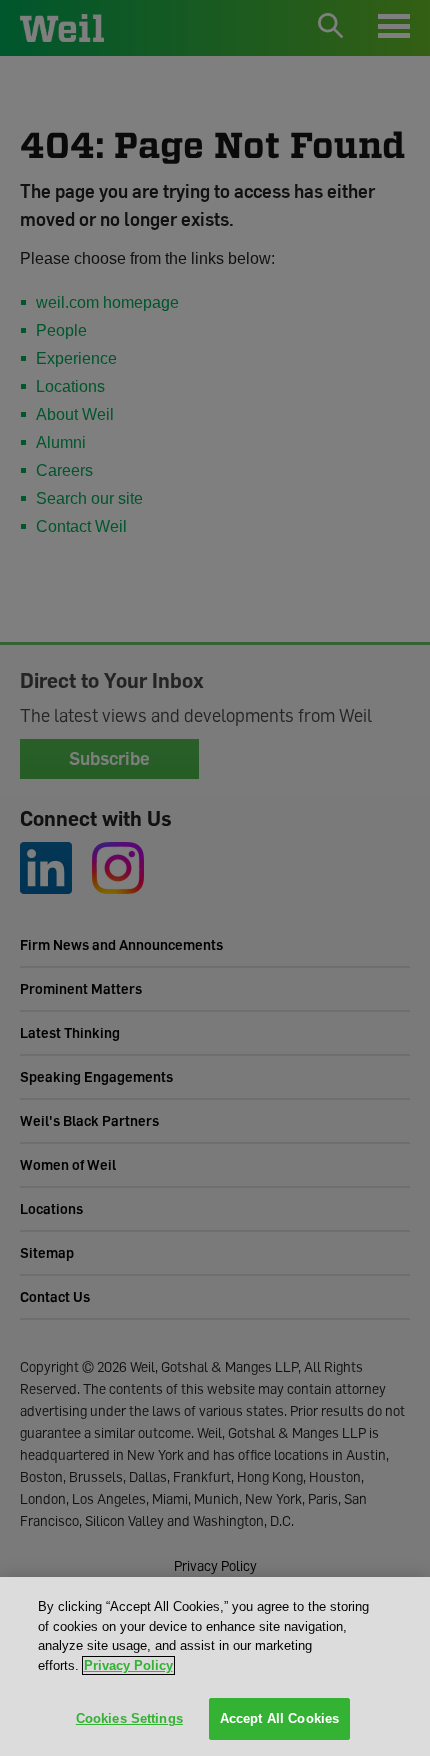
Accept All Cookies (279, 1718)
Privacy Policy (128, 1665)
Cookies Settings (129, 1718)
